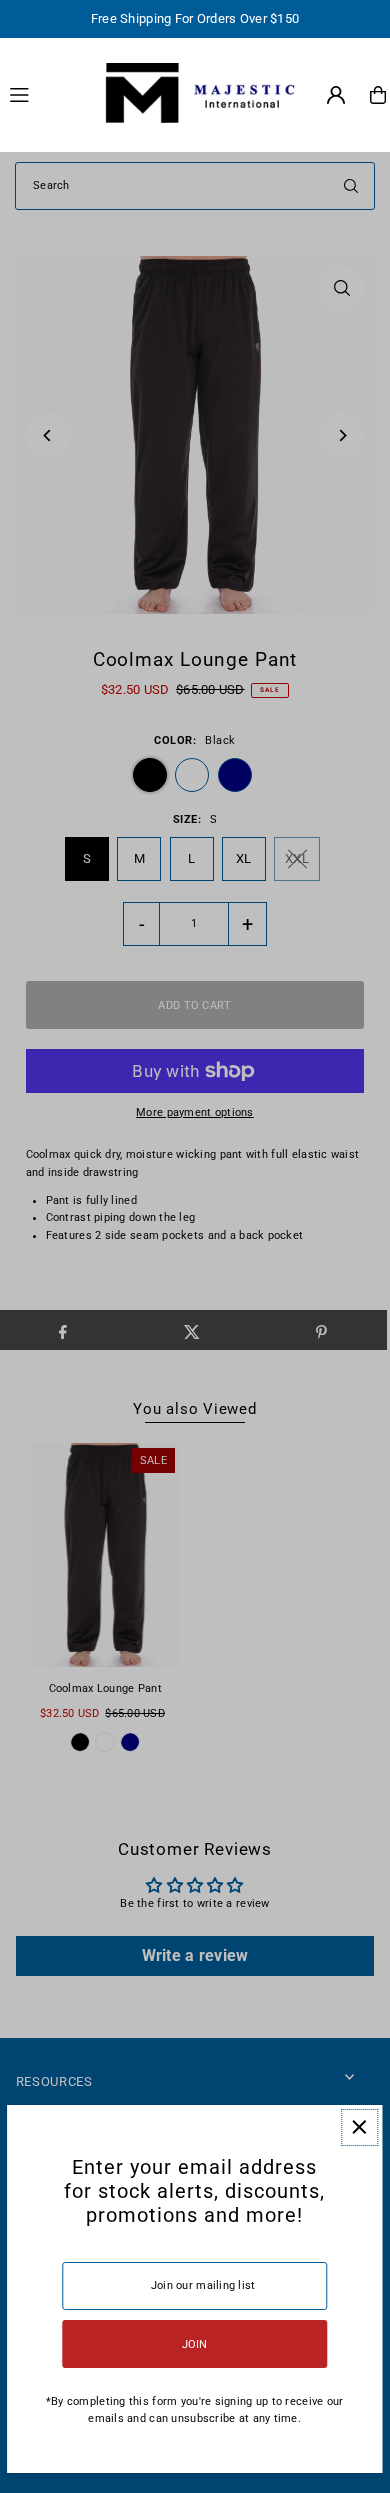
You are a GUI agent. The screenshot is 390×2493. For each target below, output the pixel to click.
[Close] (359, 2127)
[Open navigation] (44, 94)
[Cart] (378, 95)
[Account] (336, 95)
